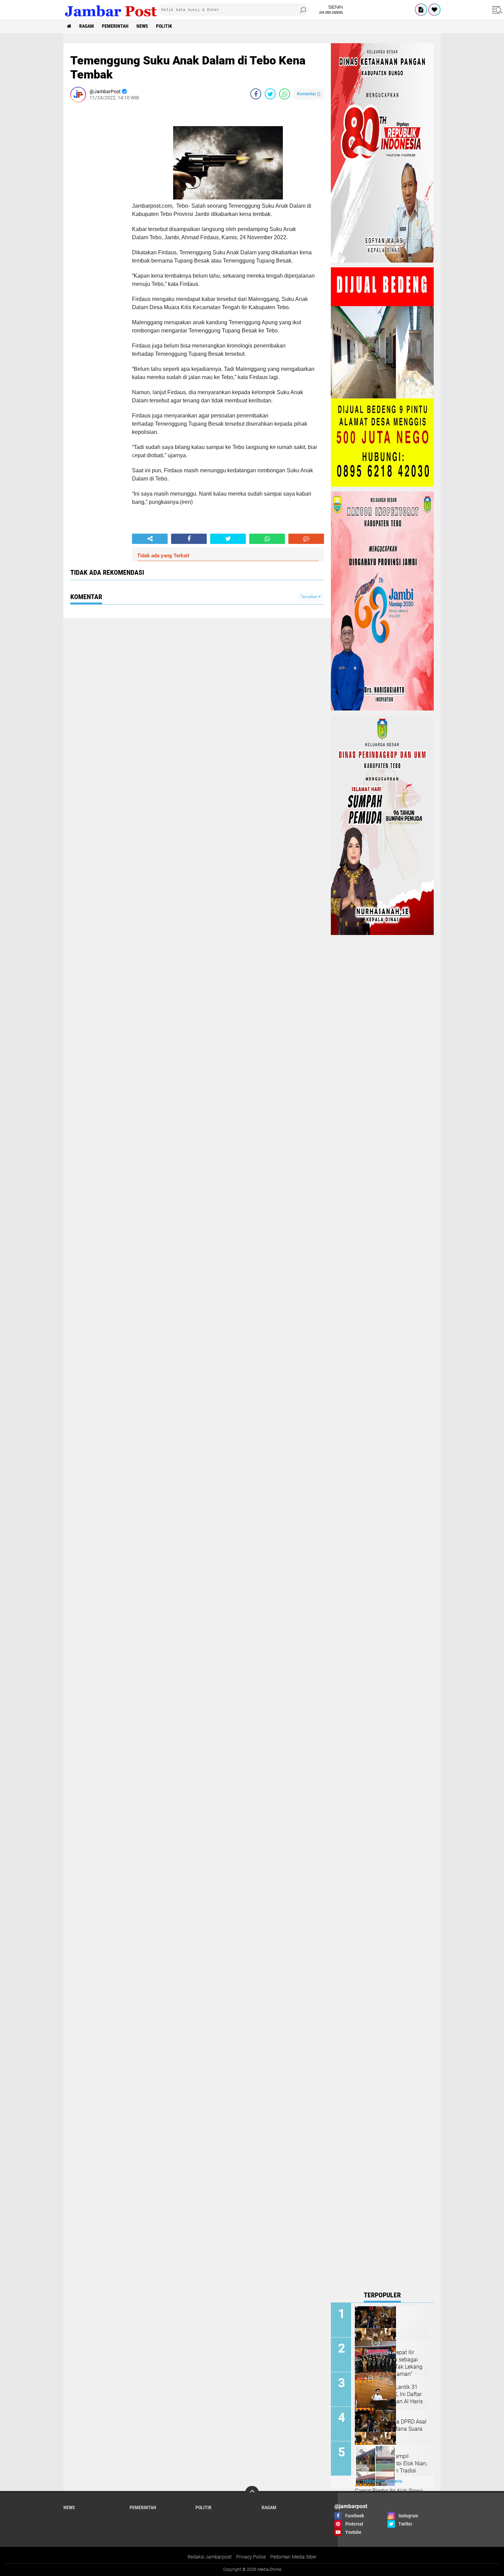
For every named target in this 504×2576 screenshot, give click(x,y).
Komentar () (309, 94)
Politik (164, 26)
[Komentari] (306, 539)
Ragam (87, 26)
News (142, 26)
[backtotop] (252, 2493)
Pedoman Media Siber (293, 2557)
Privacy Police (251, 2557)
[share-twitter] (270, 94)
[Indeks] (421, 10)
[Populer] (434, 10)
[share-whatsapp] (285, 94)
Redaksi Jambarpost (210, 2557)
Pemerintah (115, 26)
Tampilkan (310, 597)
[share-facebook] (256, 94)
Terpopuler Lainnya (382, 2482)
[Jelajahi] (496, 10)
